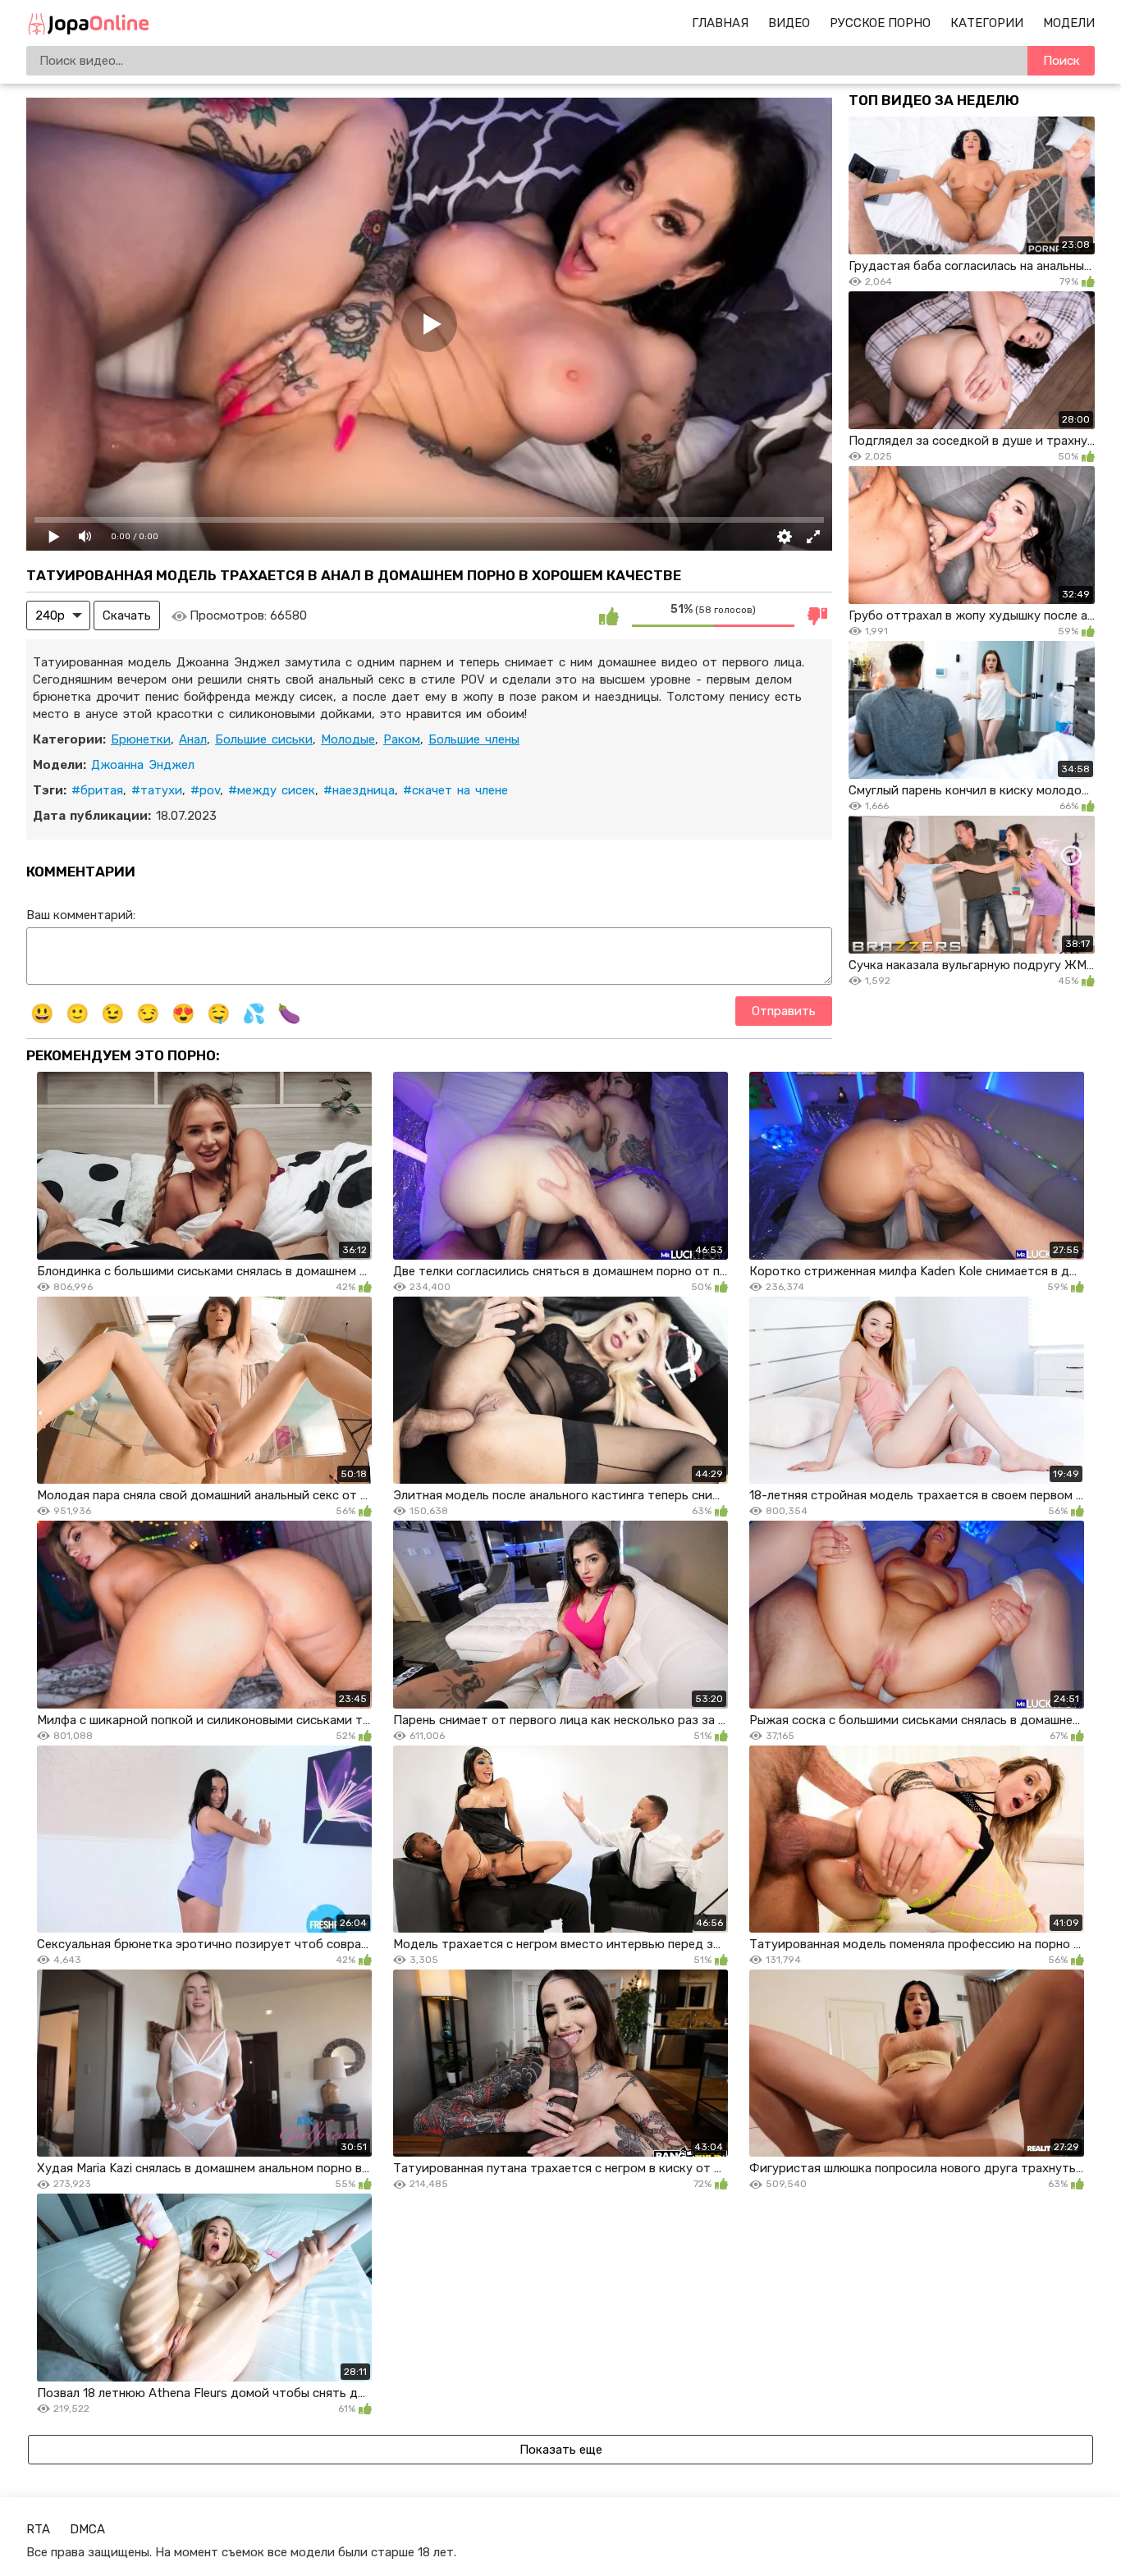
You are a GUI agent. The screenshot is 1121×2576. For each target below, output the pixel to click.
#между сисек (272, 790)
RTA (38, 2529)
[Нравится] (609, 615)
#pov (205, 790)
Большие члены (474, 739)
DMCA (87, 2529)
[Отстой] (817, 615)
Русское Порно (880, 23)
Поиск (1062, 61)
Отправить (784, 1011)
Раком (402, 739)
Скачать (127, 615)
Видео (789, 23)
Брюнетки (141, 739)
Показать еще (561, 2450)
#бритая (97, 790)
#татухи (157, 790)
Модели (1069, 23)
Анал (193, 739)
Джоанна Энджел (143, 765)
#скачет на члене (455, 790)
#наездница (359, 790)
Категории (987, 23)
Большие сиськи (264, 739)
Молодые (348, 739)
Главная (720, 23)
